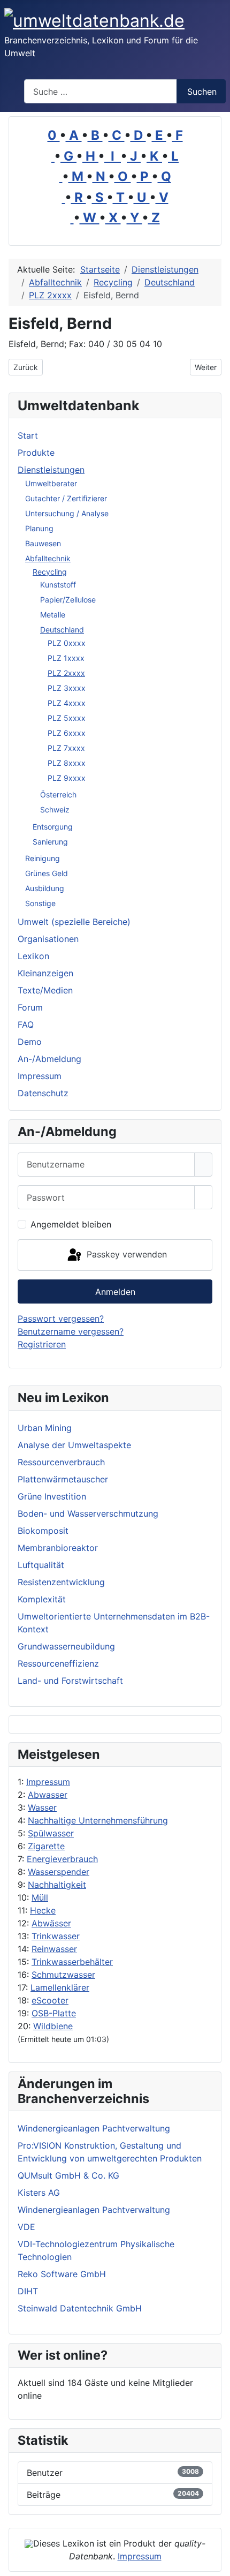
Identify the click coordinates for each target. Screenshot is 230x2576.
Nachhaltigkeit (57, 1885)
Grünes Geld (47, 873)
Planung (39, 528)
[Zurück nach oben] (217, 2563)
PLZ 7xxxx (66, 748)
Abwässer (51, 1923)
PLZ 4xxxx (67, 703)
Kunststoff (58, 585)
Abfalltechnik (48, 558)
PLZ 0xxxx (67, 643)
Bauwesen (43, 543)
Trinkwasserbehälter (72, 1962)
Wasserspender (59, 1872)
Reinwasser (54, 1949)
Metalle (53, 615)
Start (28, 435)
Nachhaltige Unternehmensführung (98, 1820)
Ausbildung (45, 888)
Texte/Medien (45, 990)
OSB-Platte (54, 2013)
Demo (30, 1042)
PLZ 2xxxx (66, 673)
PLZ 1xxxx (66, 658)
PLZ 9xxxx (67, 778)
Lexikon (33, 956)
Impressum (48, 1782)
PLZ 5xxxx (67, 718)
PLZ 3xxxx (67, 688)
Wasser (42, 1807)
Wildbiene (53, 2026)
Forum (30, 1007)
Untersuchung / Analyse (67, 513)
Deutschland (62, 630)
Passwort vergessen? (61, 1319)
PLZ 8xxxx (67, 763)
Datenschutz (43, 1093)
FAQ (26, 1025)
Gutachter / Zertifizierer (66, 498)
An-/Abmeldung (49, 1059)
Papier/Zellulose (68, 600)
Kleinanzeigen (45, 973)
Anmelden (115, 1292)
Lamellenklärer (60, 1987)
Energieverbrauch (62, 1859)
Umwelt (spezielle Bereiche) (74, 922)
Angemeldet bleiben (71, 1224)
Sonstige (40, 903)
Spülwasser (51, 1833)
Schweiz (55, 809)
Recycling (50, 572)
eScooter (50, 2000)
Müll (40, 1897)
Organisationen (48, 939)
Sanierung (50, 842)
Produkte (36, 453)
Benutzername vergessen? (71, 1331)
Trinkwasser (56, 1936)
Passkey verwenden (125, 1254)
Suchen (202, 92)
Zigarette (46, 1846)
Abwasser (48, 1795)
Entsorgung (53, 827)
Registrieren (42, 1344)
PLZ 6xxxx (67, 733)
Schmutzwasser (63, 1975)
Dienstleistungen (51, 470)
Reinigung (43, 858)
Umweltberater (51, 483)
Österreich (58, 794)
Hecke (43, 1910)
